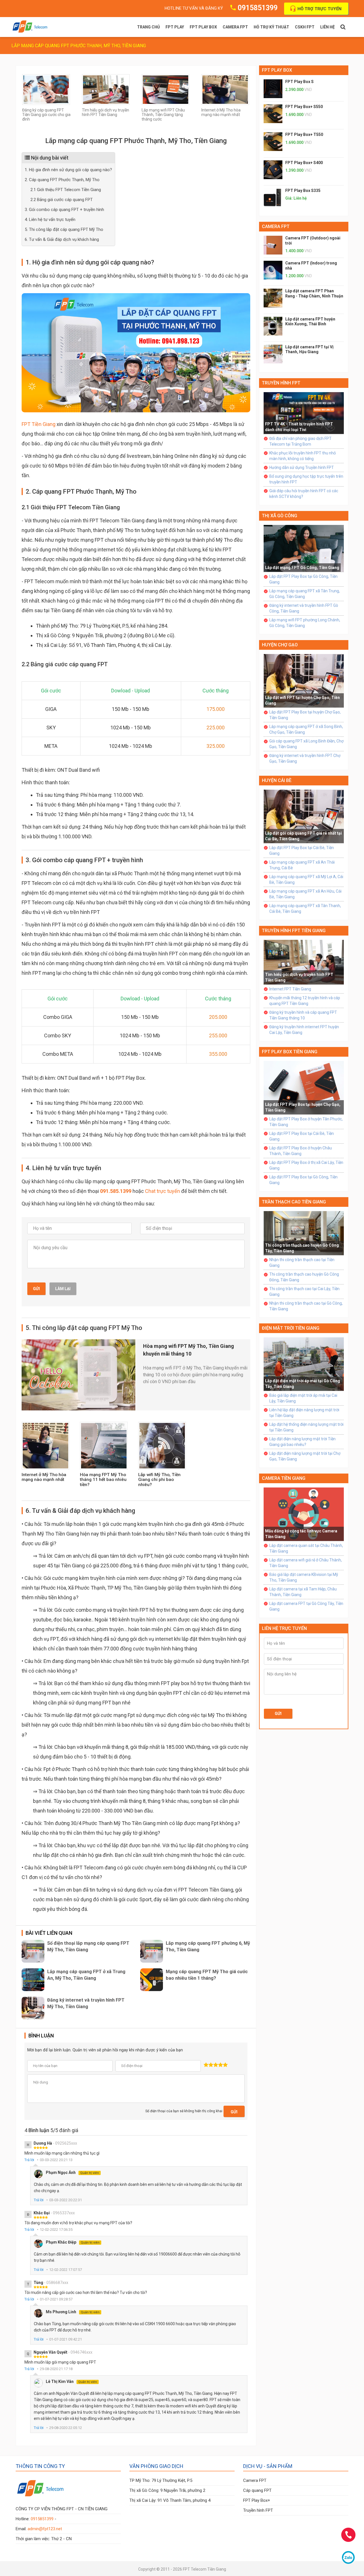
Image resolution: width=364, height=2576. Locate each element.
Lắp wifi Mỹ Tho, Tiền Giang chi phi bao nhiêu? (159, 1480)
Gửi (36, 1289)
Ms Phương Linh (73, 2312)
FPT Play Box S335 (303, 191)
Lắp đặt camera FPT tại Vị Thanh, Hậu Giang (309, 349)
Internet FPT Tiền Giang (290, 989)
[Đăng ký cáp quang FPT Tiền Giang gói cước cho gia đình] (46, 89)
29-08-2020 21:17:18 (56, 2369)
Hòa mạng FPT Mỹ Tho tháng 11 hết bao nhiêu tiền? (103, 1480)
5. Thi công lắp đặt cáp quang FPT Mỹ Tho (64, 229)
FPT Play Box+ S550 (304, 107)
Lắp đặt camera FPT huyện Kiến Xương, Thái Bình (310, 322)
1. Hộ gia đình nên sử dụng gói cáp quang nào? (68, 170)
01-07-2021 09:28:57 (56, 2299)
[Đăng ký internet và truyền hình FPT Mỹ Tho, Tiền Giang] (33, 2008)
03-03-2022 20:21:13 (56, 2160)
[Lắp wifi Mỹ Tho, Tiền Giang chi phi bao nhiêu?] (162, 1445)
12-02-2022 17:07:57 (66, 2270)
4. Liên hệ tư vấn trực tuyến (50, 220)
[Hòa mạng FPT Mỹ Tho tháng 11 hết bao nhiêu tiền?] (104, 1445)
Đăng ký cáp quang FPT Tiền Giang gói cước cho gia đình (46, 115)
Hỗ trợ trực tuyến (319, 9)
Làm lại (63, 1289)
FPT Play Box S (299, 82)
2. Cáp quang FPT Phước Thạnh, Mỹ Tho (62, 180)
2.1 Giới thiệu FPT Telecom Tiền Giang (66, 190)
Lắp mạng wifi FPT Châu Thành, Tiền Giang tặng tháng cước (163, 115)
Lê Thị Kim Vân (71, 2381)
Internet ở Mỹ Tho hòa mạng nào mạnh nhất (221, 112)
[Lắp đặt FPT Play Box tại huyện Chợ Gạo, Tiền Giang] (304, 1087)
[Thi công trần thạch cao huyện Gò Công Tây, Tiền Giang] (304, 1233)
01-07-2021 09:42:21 (66, 2339)
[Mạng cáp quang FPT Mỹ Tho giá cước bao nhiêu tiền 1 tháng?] (152, 1980)
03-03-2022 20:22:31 (66, 2200)
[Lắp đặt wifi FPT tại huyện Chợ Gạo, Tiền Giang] (304, 680)
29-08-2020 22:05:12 (66, 2428)
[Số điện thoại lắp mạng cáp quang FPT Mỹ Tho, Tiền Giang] (33, 1951)
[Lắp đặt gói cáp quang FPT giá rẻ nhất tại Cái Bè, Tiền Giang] (304, 816)
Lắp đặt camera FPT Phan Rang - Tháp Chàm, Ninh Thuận (314, 293)
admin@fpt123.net (45, 2529)
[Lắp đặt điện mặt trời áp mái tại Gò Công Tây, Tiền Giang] (304, 1364)
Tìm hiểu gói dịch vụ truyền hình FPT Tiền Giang (106, 112)
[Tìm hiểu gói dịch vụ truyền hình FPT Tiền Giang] (106, 89)
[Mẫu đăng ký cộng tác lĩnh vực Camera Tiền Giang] (304, 1514)
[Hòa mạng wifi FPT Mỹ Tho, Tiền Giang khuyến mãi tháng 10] (78, 1374)
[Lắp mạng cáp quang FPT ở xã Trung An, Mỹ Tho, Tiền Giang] (33, 1980)
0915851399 (258, 8)
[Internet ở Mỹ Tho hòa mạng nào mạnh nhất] (225, 89)
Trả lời (29, 2160)
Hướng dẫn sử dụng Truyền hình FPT (302, 467)
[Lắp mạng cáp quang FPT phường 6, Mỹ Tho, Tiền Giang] (152, 1951)
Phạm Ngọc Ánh (72, 2172)
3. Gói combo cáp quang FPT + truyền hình (64, 210)
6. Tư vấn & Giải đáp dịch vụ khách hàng (62, 239)
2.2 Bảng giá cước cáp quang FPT (62, 200)
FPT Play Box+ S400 (304, 163)
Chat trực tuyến (163, 1191)
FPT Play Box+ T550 (304, 135)
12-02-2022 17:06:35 (56, 2230)
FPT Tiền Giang (39, 424)
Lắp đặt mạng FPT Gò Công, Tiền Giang (302, 568)
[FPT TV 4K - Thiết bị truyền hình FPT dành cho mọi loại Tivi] (304, 413)
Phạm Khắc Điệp (73, 2242)
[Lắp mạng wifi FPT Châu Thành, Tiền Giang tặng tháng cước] (166, 89)
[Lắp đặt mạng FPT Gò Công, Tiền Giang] (304, 548)
